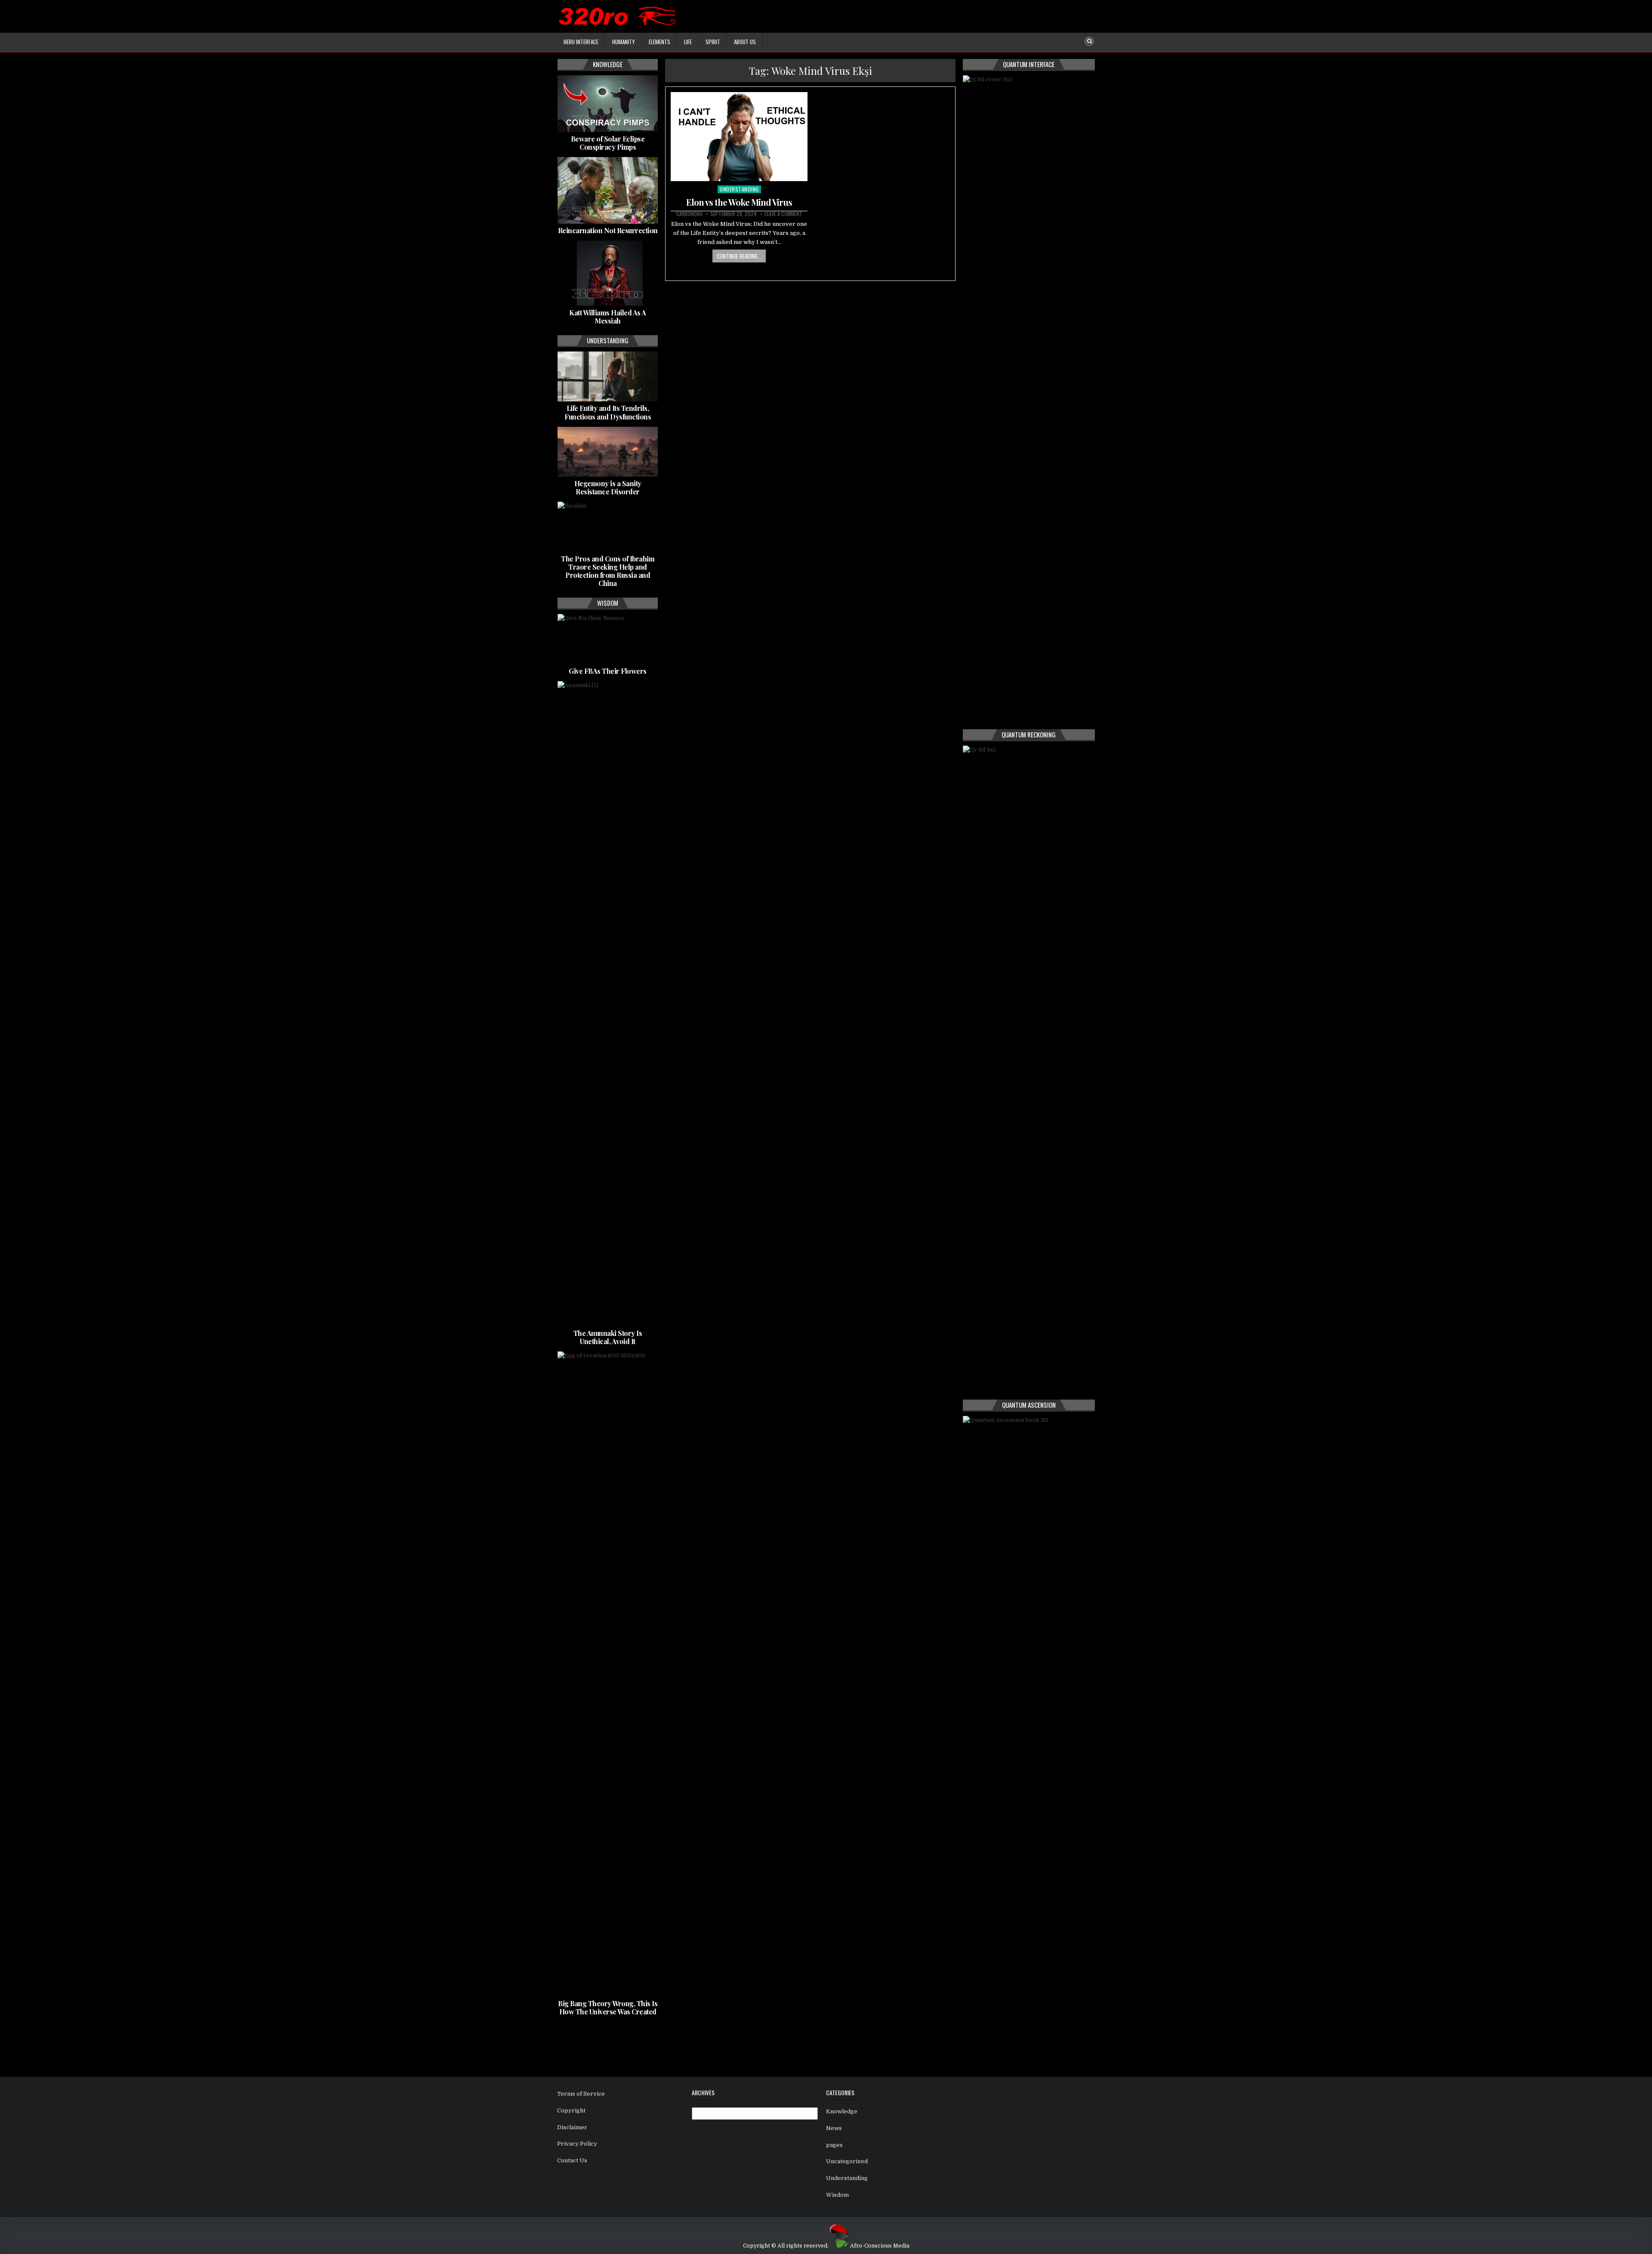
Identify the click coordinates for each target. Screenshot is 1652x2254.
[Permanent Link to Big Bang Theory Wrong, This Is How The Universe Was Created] (608, 1674)
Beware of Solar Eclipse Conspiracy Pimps (608, 143)
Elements (660, 42)
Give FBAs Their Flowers (608, 671)
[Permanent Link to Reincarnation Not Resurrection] (608, 190)
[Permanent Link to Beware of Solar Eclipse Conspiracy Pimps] (608, 104)
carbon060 (689, 214)
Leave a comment (783, 214)
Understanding (739, 189)
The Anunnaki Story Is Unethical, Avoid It (608, 1337)
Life (688, 42)
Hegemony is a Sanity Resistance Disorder (608, 487)
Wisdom (837, 2195)
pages (834, 2145)
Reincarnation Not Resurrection (608, 230)
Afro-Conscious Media (880, 2246)
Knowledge (842, 2111)
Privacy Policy (577, 2144)
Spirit (713, 42)
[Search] (1089, 41)
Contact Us (572, 2160)
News (834, 2128)
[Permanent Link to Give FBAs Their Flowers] (608, 639)
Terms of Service (581, 2094)
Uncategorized (847, 2161)
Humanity (624, 42)
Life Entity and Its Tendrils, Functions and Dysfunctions (608, 412)
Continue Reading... (739, 256)
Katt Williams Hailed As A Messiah (608, 317)
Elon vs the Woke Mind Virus (739, 202)
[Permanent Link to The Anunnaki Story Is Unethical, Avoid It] (608, 1004)
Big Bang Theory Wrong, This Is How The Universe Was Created (608, 2007)
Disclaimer (572, 2127)
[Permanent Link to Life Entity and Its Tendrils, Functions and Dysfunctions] (608, 376)
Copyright (571, 2111)
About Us (745, 42)
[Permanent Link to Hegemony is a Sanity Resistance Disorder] (608, 452)
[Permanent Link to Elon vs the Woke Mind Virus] (739, 137)
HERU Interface (581, 42)
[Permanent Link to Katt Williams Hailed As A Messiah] (608, 273)
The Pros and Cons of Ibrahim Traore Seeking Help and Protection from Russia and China (608, 571)
